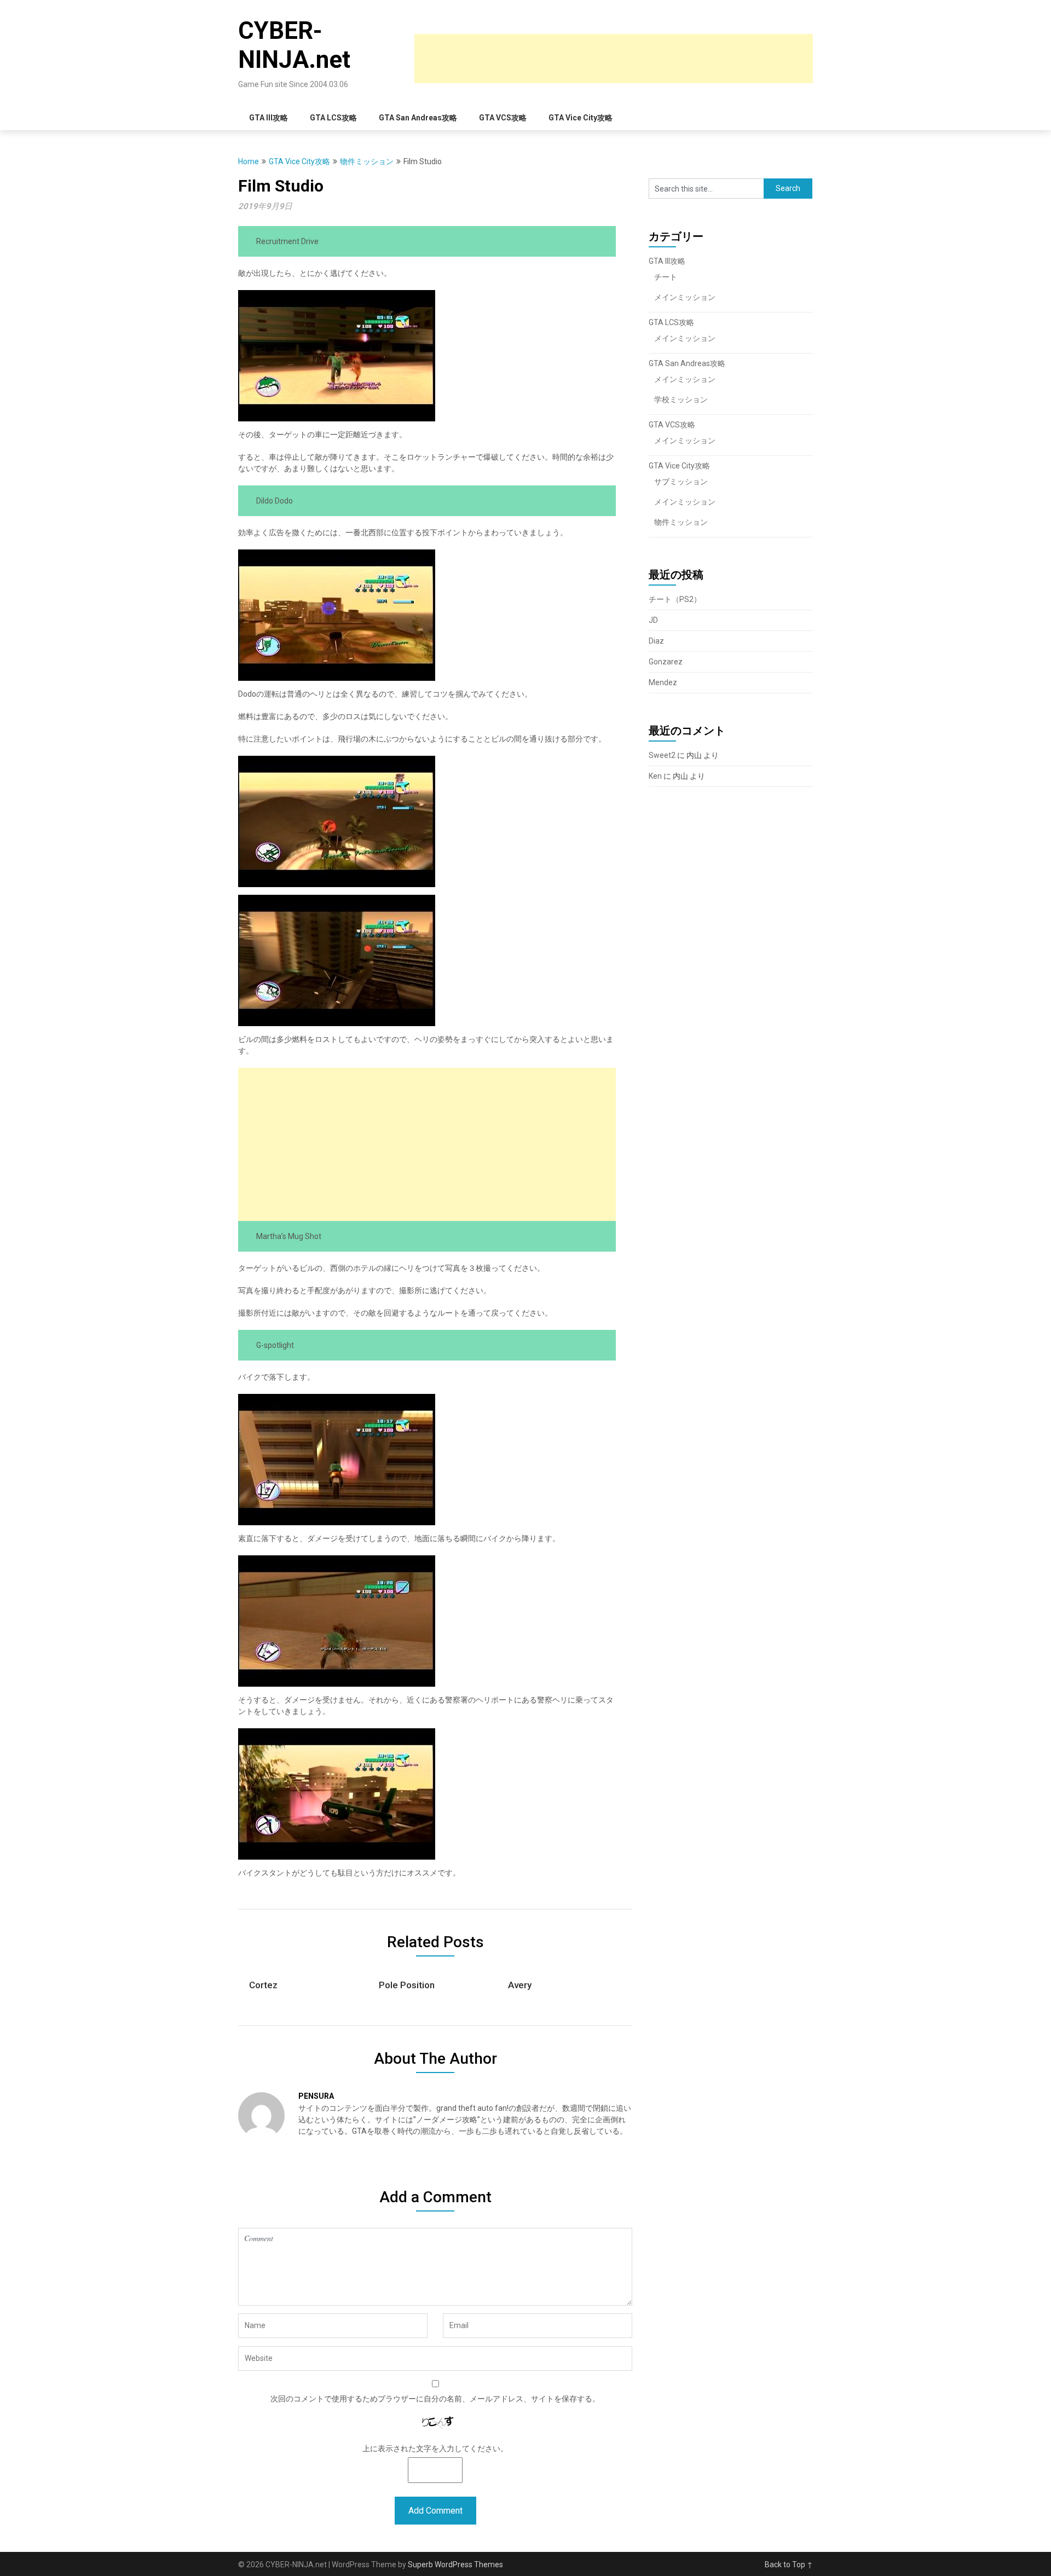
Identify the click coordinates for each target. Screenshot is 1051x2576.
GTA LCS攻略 (333, 118)
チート (666, 277)
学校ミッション (681, 400)
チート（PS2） (675, 599)
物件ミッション (367, 161)
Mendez (663, 682)
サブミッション (681, 482)
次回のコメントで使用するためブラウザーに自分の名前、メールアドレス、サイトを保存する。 (435, 2399)
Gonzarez (666, 662)
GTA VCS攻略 (503, 118)
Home (249, 161)
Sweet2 (662, 755)
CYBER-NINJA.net (294, 45)
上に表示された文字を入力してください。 (435, 2448)
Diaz (656, 641)
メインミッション (685, 297)
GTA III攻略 (268, 118)
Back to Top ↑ (789, 2565)
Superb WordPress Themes (455, 2565)
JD (653, 620)
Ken (655, 776)
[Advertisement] (614, 59)
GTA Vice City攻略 (581, 118)
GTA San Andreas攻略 (418, 118)
